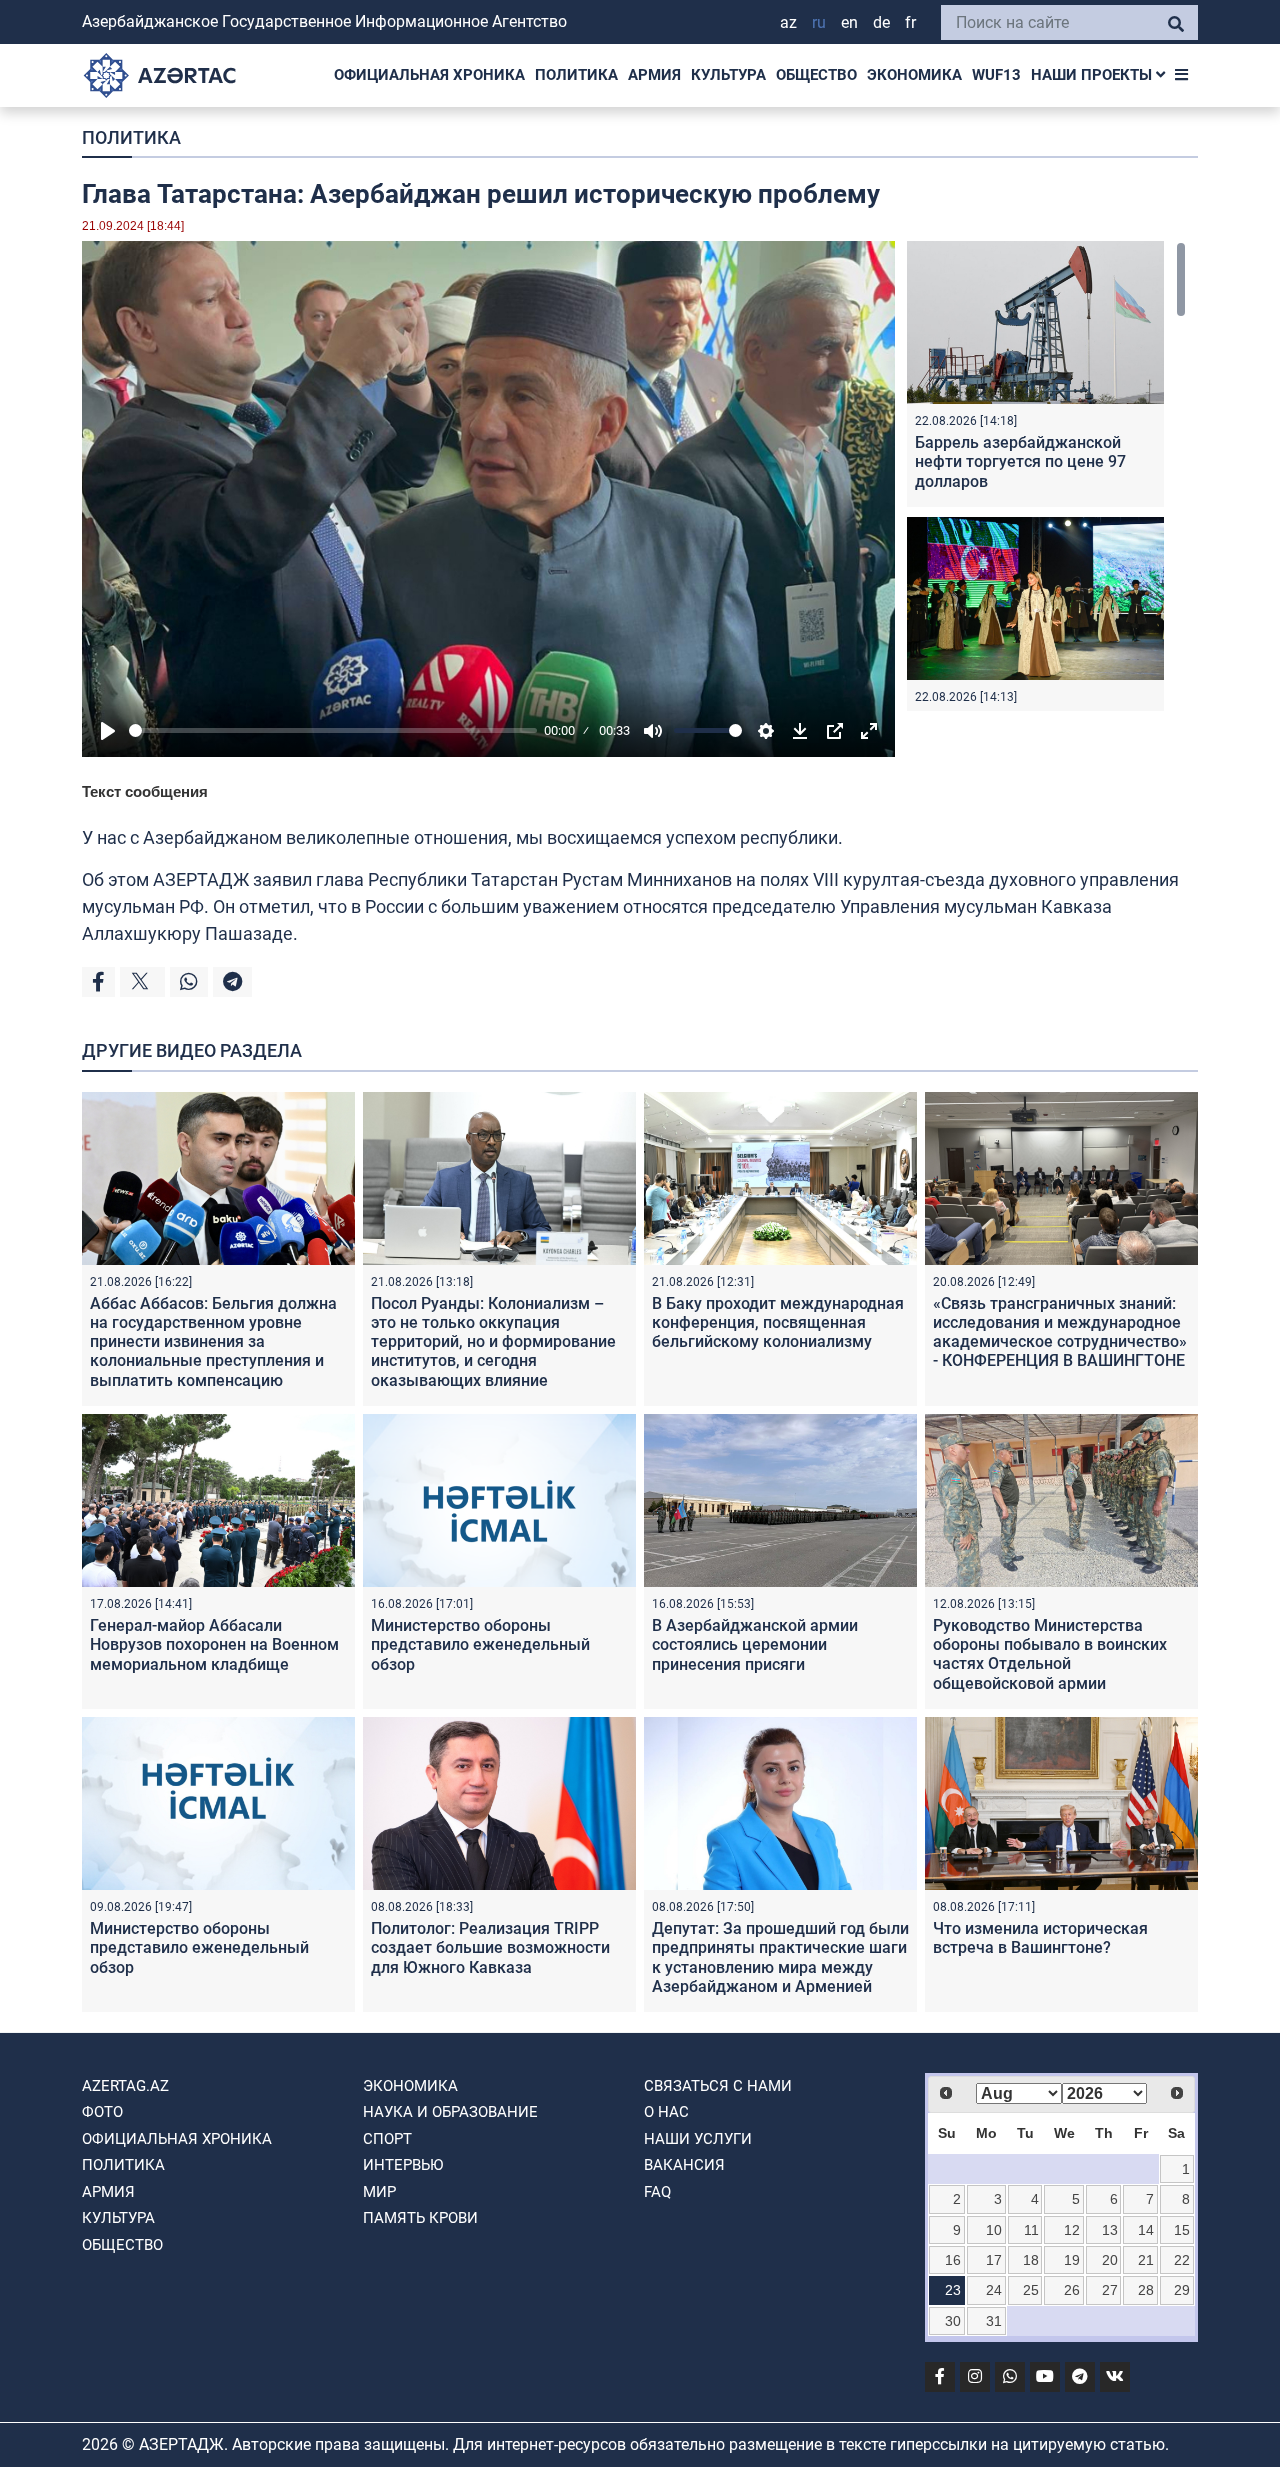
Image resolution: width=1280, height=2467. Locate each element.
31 (994, 2321)
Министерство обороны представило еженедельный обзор (480, 1644)
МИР (379, 2192)
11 (1031, 2230)
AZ (788, 22)
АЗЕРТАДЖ (201, 879)
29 (1182, 2290)
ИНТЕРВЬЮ (403, 2165)
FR (910, 22)
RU (819, 22)
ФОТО (102, 2112)
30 (953, 2321)
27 (1110, 2290)
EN (849, 22)
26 (1072, 2290)
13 (1110, 2230)
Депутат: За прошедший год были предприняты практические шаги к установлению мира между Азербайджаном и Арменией (780, 1957)
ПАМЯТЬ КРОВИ (420, 2218)
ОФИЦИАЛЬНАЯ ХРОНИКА (429, 75)
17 (994, 2260)
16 (953, 2260)
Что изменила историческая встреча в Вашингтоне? (1040, 1938)
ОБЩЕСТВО (816, 75)
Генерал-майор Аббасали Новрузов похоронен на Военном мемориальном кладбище (214, 1644)
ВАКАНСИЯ (684, 2165)
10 (994, 2230)
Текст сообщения (145, 791)
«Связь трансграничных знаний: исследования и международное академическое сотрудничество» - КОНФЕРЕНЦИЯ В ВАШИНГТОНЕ (1060, 1332)
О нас (666, 2112)
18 (1031, 2260)
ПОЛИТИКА (576, 75)
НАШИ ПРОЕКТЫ (1093, 75)
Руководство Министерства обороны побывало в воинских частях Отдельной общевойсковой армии (1050, 1654)
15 (1182, 2230)
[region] (1046, 476)
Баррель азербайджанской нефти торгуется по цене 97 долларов (1020, 461)
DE (881, 22)
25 (1031, 2290)
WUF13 (996, 75)
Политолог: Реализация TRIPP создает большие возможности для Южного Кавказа (490, 1947)
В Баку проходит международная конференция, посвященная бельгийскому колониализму (778, 1322)
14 (1146, 2230)
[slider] (333, 730)
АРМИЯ (654, 75)
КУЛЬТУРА (728, 75)
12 (1072, 2230)
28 (1146, 2290)
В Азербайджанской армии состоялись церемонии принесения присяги (755, 1644)
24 (994, 2290)
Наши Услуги (698, 2139)
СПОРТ (387, 2139)
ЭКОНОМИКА (914, 75)
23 (953, 2290)
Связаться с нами (718, 2086)
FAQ (657, 2192)
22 (1182, 2260)
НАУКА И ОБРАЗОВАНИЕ (450, 2112)
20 (1110, 2260)
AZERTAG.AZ (125, 2086)
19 (1072, 2260)
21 (1146, 2260)
